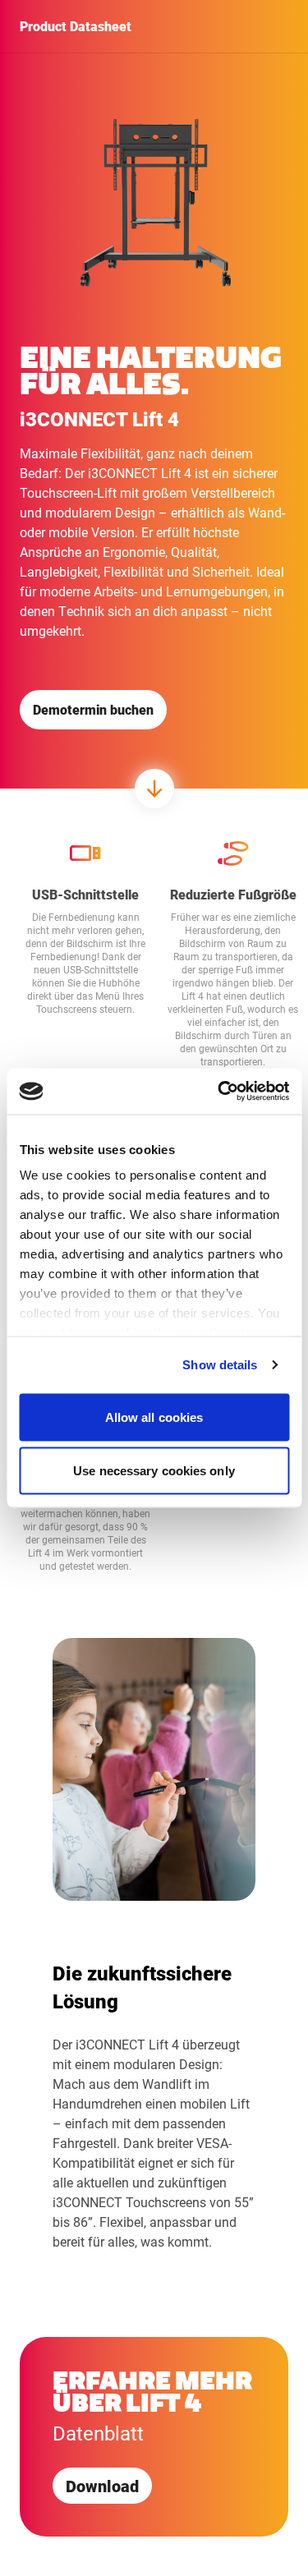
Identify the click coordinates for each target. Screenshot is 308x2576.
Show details (220, 1365)
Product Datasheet (76, 26)
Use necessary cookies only (154, 1471)
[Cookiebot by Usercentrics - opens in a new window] (219, 1092)
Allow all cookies (154, 1417)
